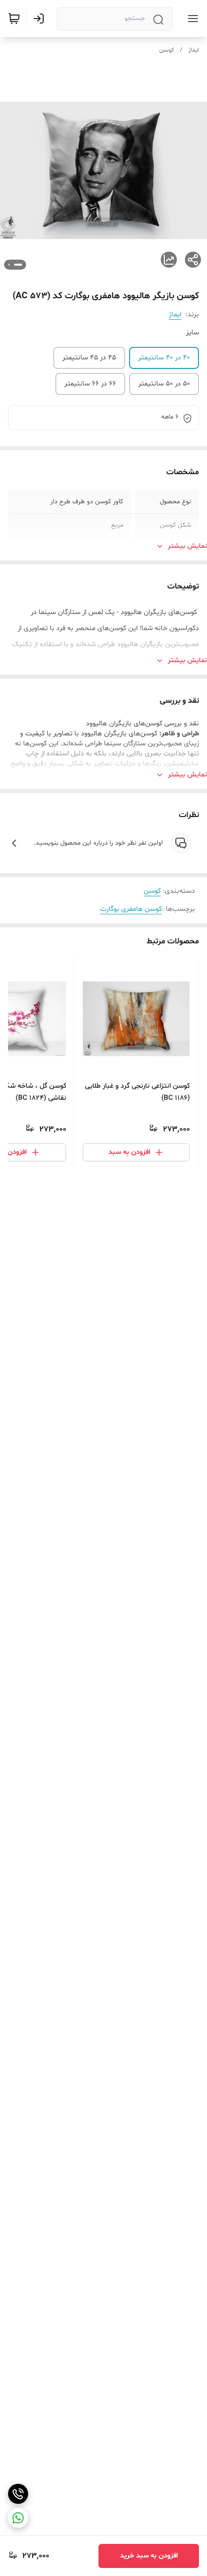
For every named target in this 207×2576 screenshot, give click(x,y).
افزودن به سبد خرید (149, 2556)
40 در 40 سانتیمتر (164, 358)
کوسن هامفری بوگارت (131, 909)
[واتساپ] (18, 2518)
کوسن (167, 50)
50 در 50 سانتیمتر (164, 384)
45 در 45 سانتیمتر (89, 358)
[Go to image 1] (18, 265)
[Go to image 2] (9, 265)
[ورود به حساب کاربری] (41, 19)
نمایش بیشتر (187, 546)
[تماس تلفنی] (18, 2494)
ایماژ (194, 50)
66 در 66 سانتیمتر (90, 384)
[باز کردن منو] (191, 19)
